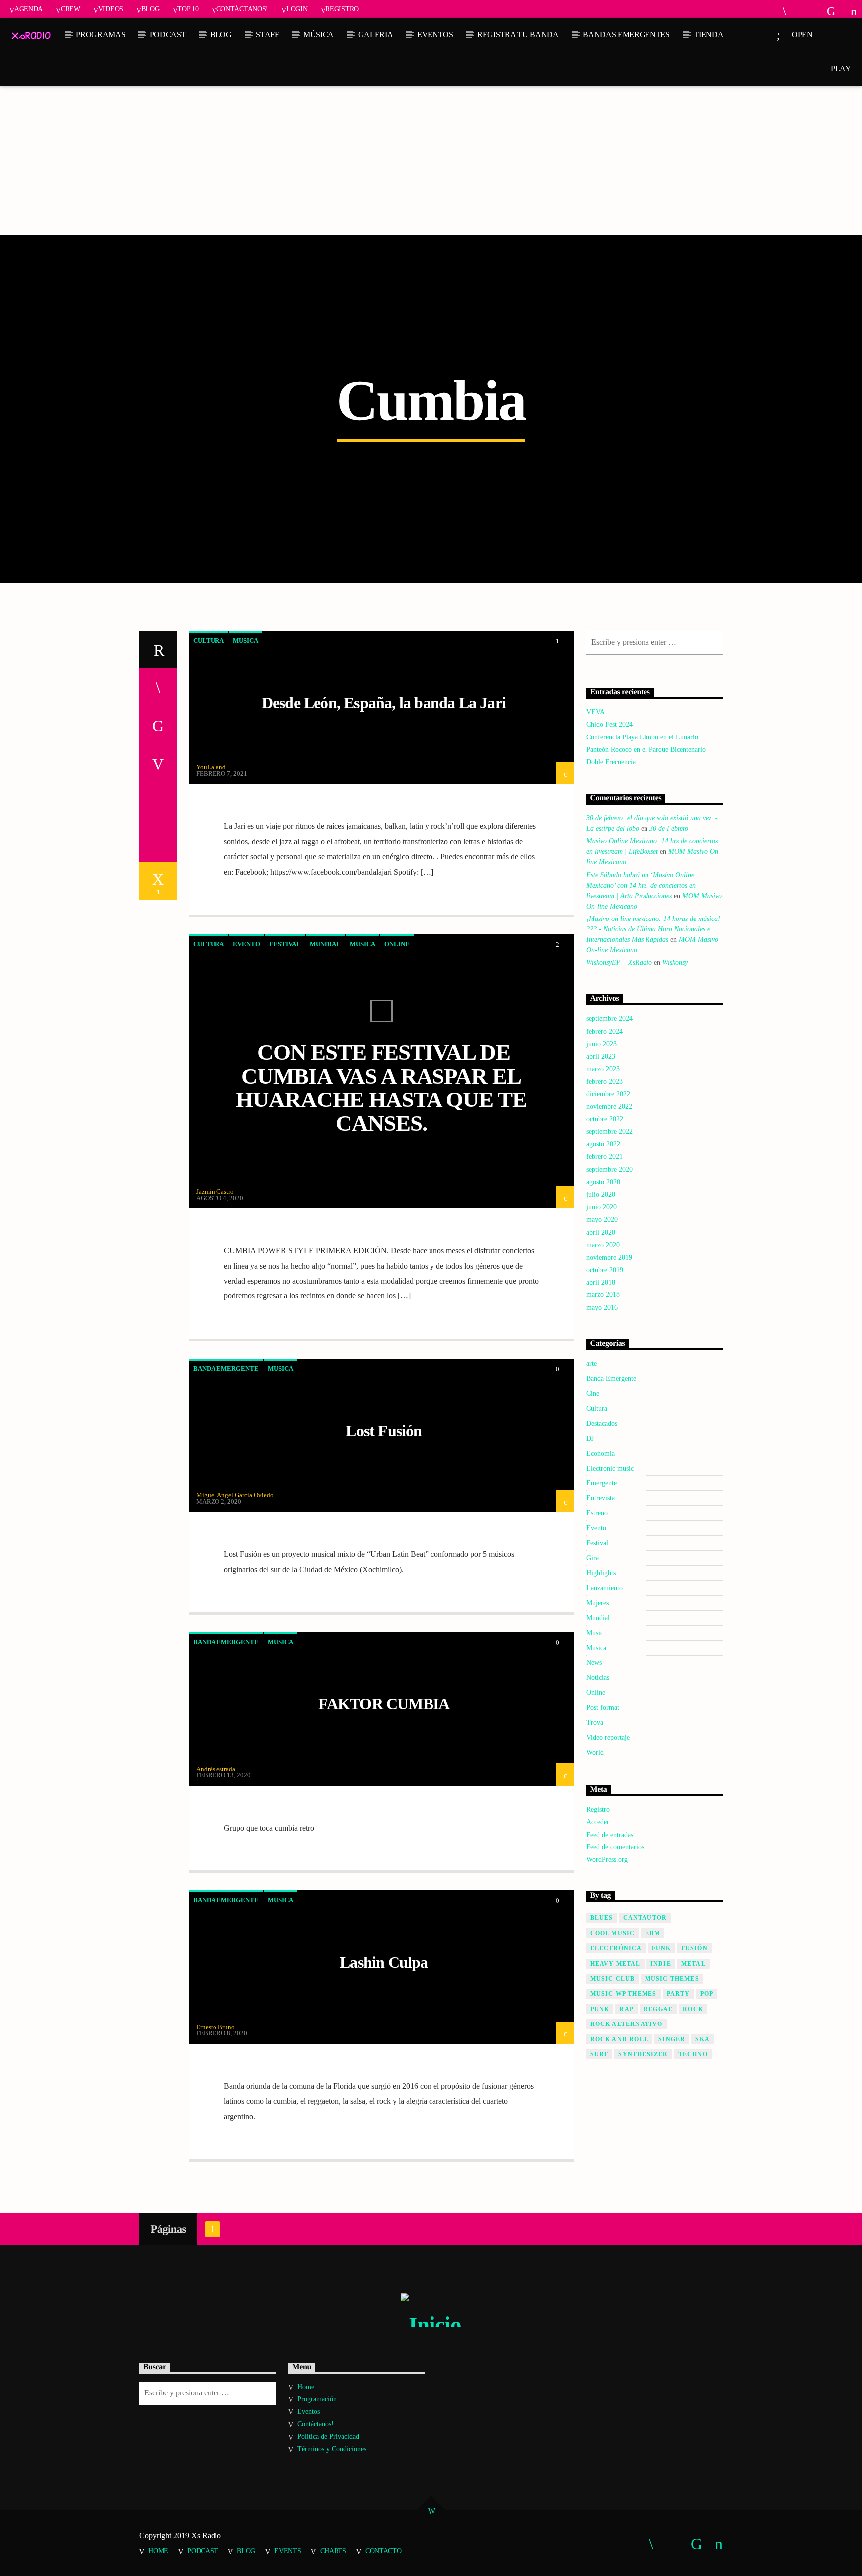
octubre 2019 (605, 1270)
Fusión (695, 1948)
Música (319, 35)
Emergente (601, 1483)
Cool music (613, 1933)
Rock (693, 2009)
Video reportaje (608, 1738)
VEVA (595, 712)
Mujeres (597, 1603)
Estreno (597, 1513)
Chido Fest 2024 (609, 724)
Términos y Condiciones (332, 2449)
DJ (590, 1438)
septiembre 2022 (609, 1132)
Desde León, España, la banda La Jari (384, 703)
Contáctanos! (243, 9)
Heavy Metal (615, 1964)
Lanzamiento (604, 1588)
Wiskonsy (675, 963)
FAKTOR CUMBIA (384, 1704)
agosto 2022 (603, 1144)
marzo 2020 (603, 1245)
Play (840, 69)
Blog (150, 9)
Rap (626, 2009)
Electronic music (610, 1468)
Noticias (598, 1678)
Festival (285, 944)
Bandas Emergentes (626, 35)
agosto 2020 (603, 1182)
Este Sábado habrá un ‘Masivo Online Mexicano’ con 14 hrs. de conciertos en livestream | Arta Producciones (641, 885)
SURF (599, 2054)
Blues (602, 1918)
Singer (672, 2039)
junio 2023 (601, 1044)
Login (297, 9)
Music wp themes (624, 1994)
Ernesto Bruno (215, 2027)
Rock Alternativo (627, 2024)
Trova (595, 1723)
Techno (693, 2054)
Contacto (383, 2551)
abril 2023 (601, 1056)
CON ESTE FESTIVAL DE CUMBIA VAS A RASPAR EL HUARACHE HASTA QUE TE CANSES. (381, 1088)
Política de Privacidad (328, 2437)
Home (306, 2387)
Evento (247, 944)
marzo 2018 (603, 1295)
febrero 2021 (604, 1157)
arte (591, 1364)
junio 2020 (601, 1207)
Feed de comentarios (615, 1847)
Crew (71, 9)
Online (397, 944)
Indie (661, 1964)
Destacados (602, 1423)
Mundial (325, 944)
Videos (111, 9)
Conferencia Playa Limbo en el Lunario (642, 737)
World (595, 1752)
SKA (703, 2039)
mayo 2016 (602, 1308)
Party (679, 1994)
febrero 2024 (604, 1031)
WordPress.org (607, 1860)
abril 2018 (601, 1282)
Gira (592, 1558)
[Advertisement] (431, 161)
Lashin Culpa (384, 1962)
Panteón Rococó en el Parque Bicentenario (646, 750)
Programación (317, 2399)
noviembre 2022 (609, 1107)
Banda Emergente (226, 1369)
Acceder (598, 1822)
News (594, 1663)
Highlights (601, 1573)
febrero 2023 (604, 1081)
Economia (600, 1453)
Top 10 (188, 9)
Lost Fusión (384, 1431)
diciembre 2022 (608, 1094)
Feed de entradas (610, 1835)
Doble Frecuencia (611, 762)
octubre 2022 (605, 1119)
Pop (707, 1994)
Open (801, 35)
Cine (593, 1393)
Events (288, 2551)
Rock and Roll (620, 2039)
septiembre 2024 (609, 1018)
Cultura (209, 641)
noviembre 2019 (609, 1257)
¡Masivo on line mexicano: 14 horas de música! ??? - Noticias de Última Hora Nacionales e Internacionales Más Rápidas (653, 929)
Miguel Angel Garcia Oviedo (235, 1495)
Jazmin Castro (215, 1192)
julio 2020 (601, 1195)
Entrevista (600, 1498)
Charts (333, 2551)
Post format (603, 1708)
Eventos (435, 35)
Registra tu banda (518, 35)
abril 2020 (601, 1232)
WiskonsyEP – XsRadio (619, 963)
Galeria (376, 35)
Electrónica (616, 1948)
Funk (662, 1948)
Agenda (29, 9)
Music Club (613, 1979)
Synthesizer (643, 2054)
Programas (101, 35)
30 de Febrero (669, 828)
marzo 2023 (603, 1069)
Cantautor (645, 1918)
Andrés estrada (216, 1769)
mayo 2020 (602, 1219)
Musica (246, 641)
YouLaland (211, 767)
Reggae (658, 2009)
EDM (653, 1933)
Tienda (709, 35)
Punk (600, 2009)
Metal (694, 1964)
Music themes (672, 1979)
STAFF (267, 35)
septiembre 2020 (609, 1170)
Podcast (168, 35)
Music (595, 1633)
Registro (342, 9)
